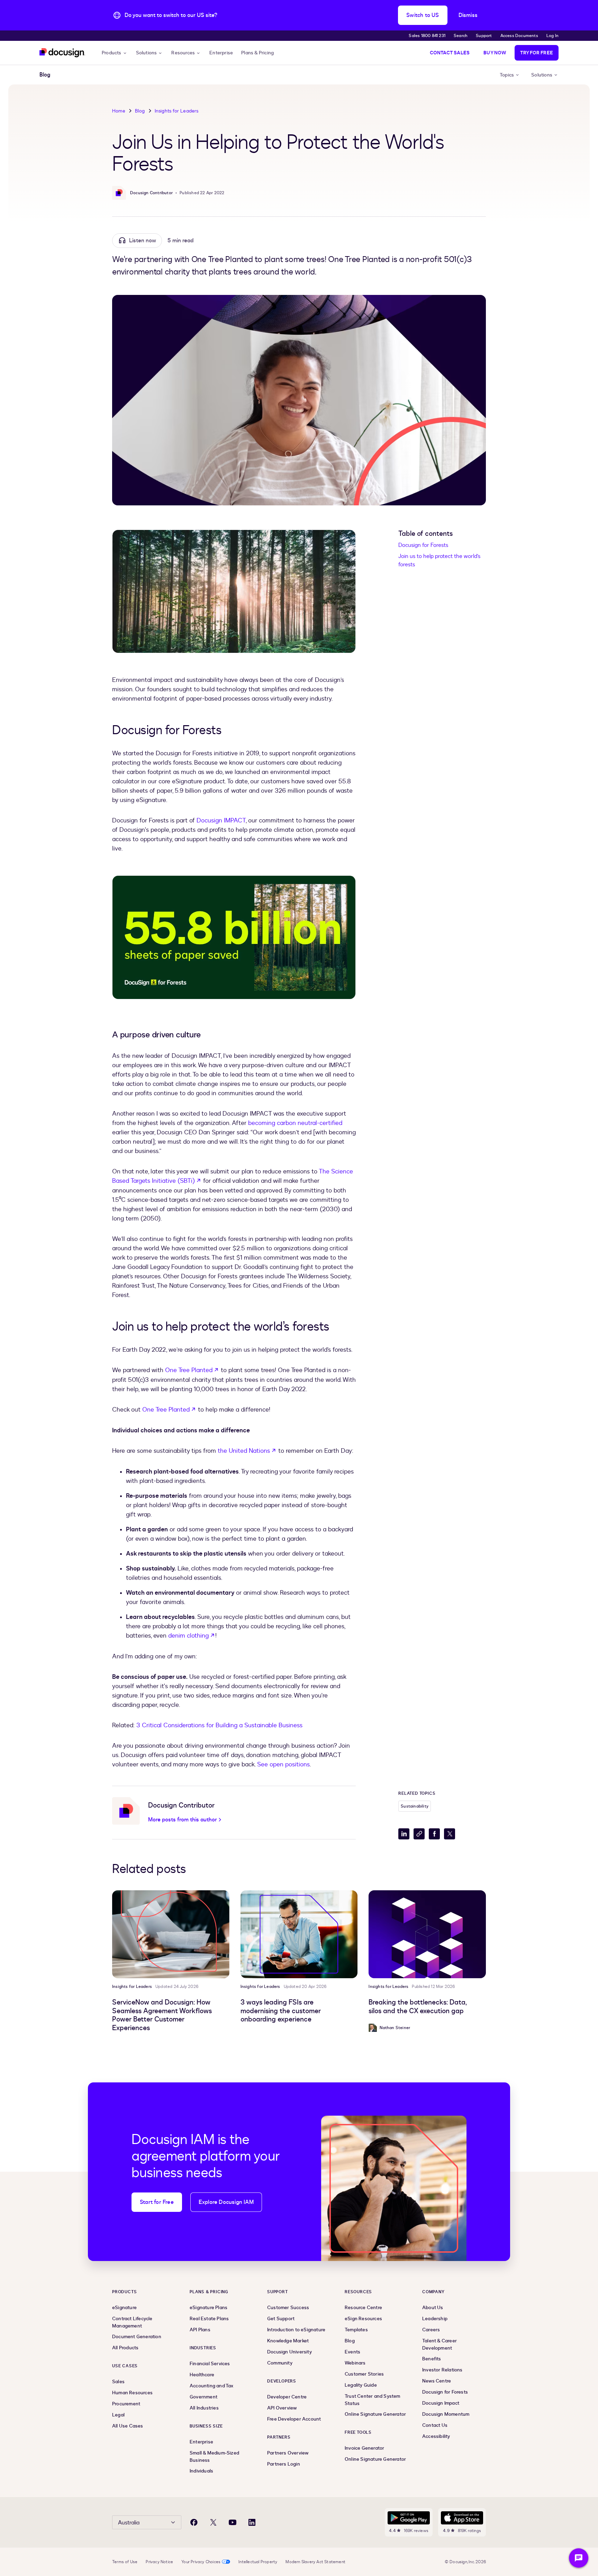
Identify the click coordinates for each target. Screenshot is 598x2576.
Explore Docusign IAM (226, 2202)
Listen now (143, 241)
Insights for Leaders (177, 111)
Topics (507, 75)
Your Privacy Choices (201, 2562)
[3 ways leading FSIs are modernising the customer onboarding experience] (299, 1934)
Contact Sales (450, 53)
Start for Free (157, 2202)
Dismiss (468, 15)
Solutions (147, 53)
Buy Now (495, 53)
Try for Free (537, 53)
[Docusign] (62, 53)
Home (119, 111)
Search (461, 36)
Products (112, 53)
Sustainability (415, 1806)
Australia (129, 2523)
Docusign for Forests (423, 545)
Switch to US (423, 15)
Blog (140, 111)
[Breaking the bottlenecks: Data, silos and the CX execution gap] (427, 1934)
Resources (183, 53)
